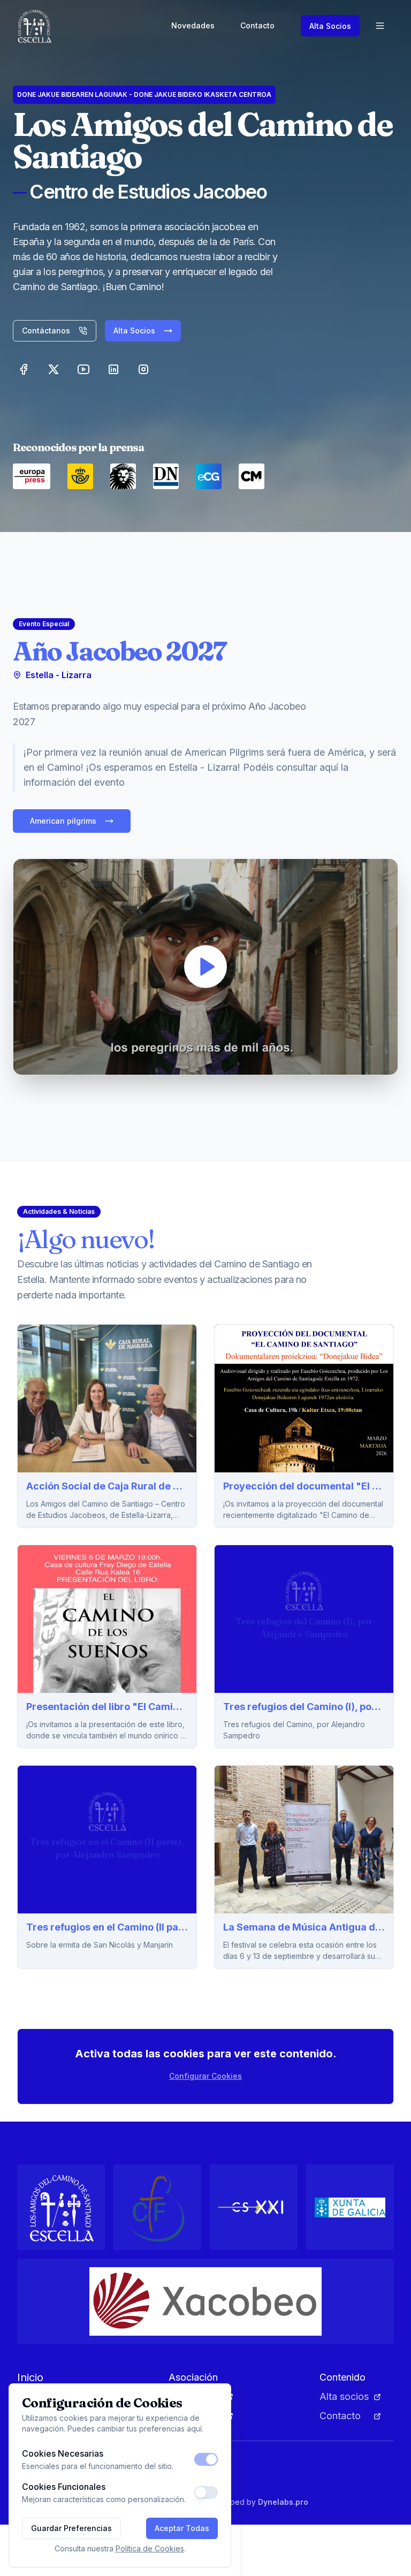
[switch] (206, 2459)
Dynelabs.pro (283, 2502)
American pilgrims (63, 821)
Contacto (257, 25)
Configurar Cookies (205, 2076)
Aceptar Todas (182, 2528)
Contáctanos (46, 330)
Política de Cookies (150, 2548)
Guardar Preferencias (71, 2528)
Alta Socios (330, 26)
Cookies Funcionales (64, 2487)
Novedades (193, 25)
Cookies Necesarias (63, 2453)
